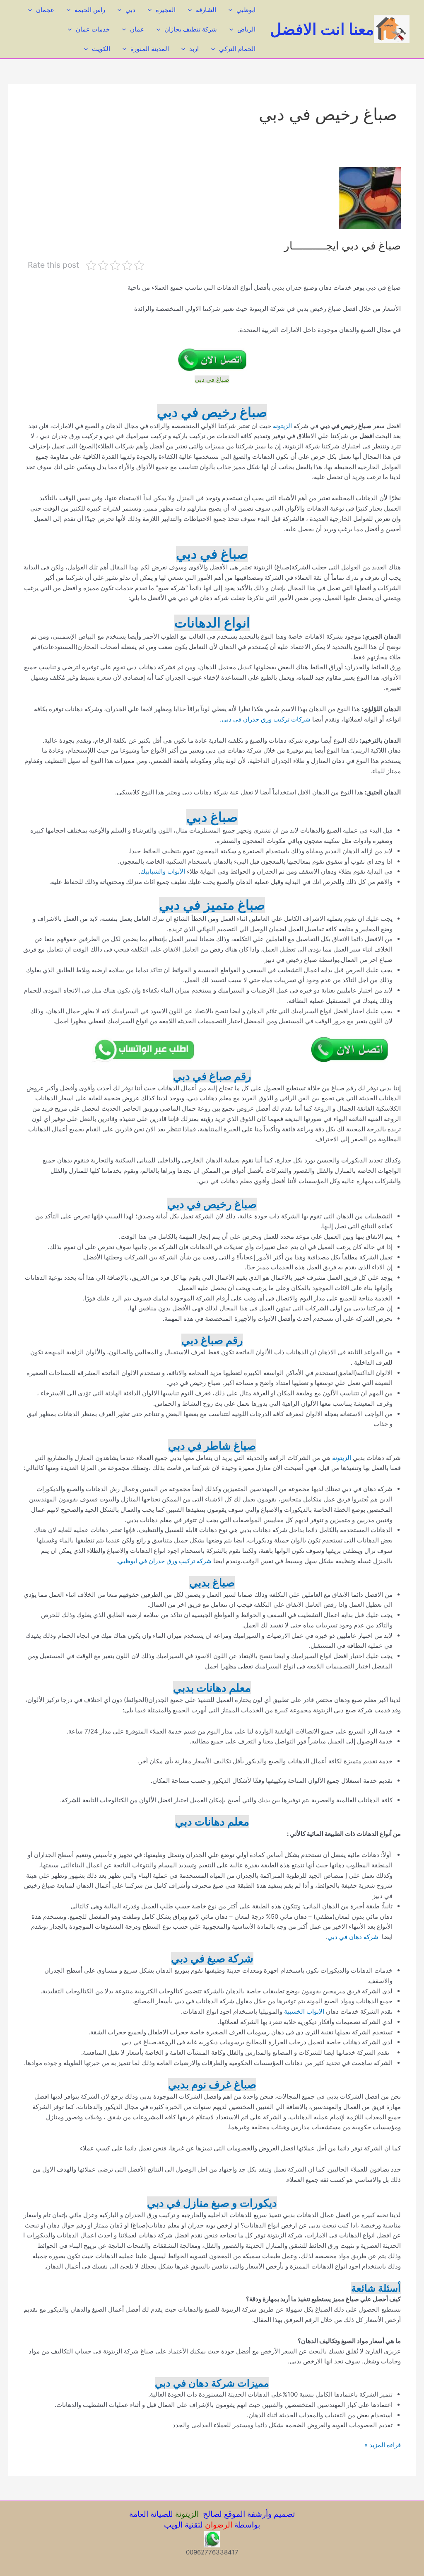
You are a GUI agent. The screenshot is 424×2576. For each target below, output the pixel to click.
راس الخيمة (90, 10)
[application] (232, 10)
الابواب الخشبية (303, 2011)
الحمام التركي (237, 49)
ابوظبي (246, 10)
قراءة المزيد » (383, 2445)
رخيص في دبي (200, 1204)
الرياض (246, 29)
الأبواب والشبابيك (163, 871)
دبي (130, 10)
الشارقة (206, 10)
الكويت (101, 49)
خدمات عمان (93, 29)
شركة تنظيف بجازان (191, 29)
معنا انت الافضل (322, 29)
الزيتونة (282, 426)
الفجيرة (166, 10)
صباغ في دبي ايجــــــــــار (342, 246)
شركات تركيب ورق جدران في (272, 719)
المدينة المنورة (150, 49)
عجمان (45, 10)
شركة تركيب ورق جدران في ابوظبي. (164, 1561)
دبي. (226, 719)
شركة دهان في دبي (354, 1937)
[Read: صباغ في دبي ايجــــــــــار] (370, 197)
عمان (137, 29)
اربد (194, 49)
